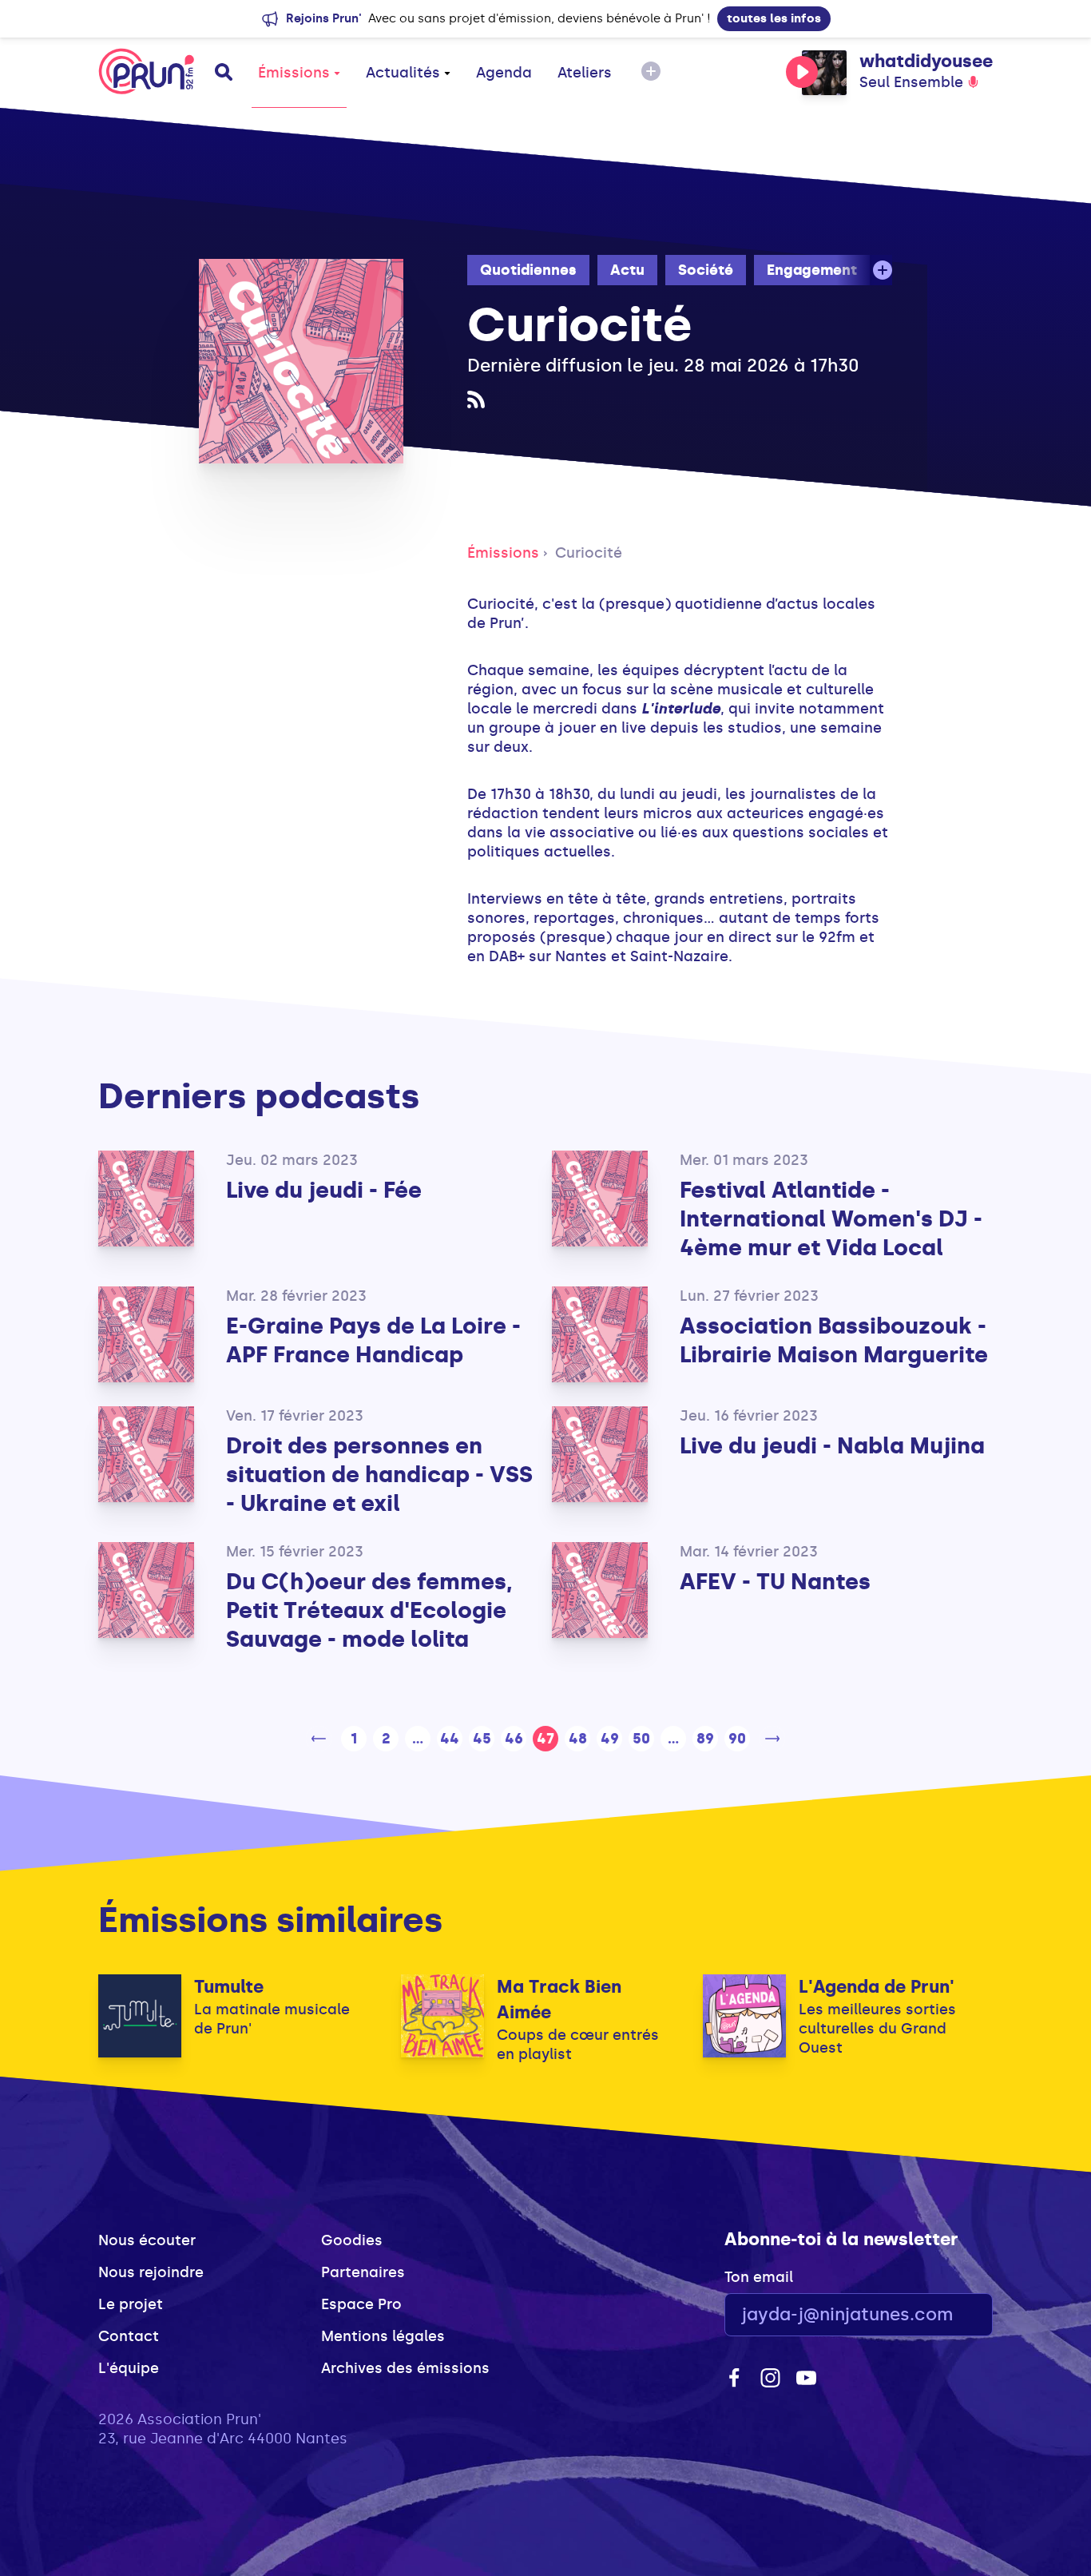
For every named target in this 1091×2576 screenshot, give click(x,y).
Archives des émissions (405, 2368)
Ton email (759, 2277)
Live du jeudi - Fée (324, 1190)
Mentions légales (383, 2336)
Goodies (352, 2240)
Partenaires (363, 2272)
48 (578, 1739)
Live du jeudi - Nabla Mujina (832, 1446)
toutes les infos (774, 18)
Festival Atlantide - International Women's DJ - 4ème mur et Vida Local (831, 1219)
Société (706, 270)
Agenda (504, 73)
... (418, 1739)
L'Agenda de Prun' (877, 1987)
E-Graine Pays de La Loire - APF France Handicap (373, 1340)
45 (482, 1739)
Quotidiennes (528, 270)
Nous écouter (147, 2240)
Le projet (131, 2304)
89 (705, 1739)
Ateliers (585, 73)
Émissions (294, 73)
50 (641, 1739)
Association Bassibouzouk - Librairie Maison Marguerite (834, 1340)
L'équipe (129, 2368)
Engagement (812, 270)
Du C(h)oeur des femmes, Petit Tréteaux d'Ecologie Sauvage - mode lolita (369, 1610)
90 (737, 1739)
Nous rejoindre (151, 2272)
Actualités (403, 73)
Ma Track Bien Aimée (559, 2000)
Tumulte (229, 1987)
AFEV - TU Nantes (775, 1582)
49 (610, 1739)
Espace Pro (361, 2304)
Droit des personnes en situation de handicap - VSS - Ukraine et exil (379, 1475)
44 (450, 1739)
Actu (627, 270)
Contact (129, 2336)
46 (514, 1739)
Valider (937, 2315)
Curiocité (589, 553)
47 (545, 1739)
